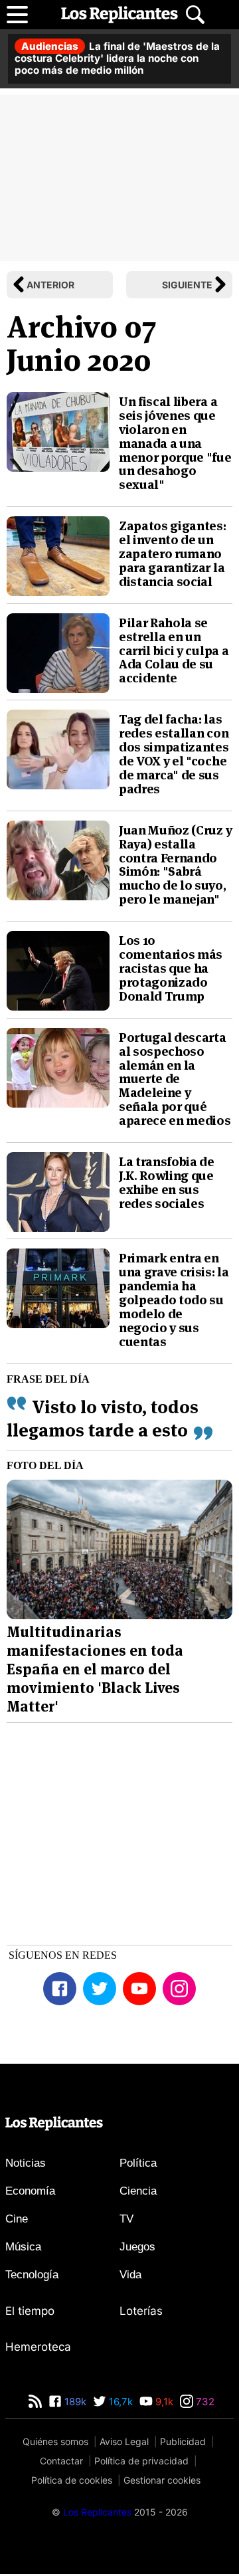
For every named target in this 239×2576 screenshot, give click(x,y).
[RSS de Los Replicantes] (35, 2404)
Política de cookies (72, 2482)
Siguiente (187, 285)
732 (204, 2404)
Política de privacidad (141, 2463)
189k (74, 2404)
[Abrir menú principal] (17, 15)
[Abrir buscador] (195, 15)
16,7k (119, 2404)
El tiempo (30, 2313)
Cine (17, 2221)
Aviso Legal (124, 2443)
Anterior (50, 285)
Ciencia (138, 2193)
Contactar (61, 2463)
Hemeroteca (38, 2349)
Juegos (137, 2249)
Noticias (26, 2165)
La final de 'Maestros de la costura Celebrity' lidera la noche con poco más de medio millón (117, 58)
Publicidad (183, 2443)
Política (138, 2165)
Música (23, 2249)
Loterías (141, 2313)
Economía (30, 2193)
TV (126, 2221)
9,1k (163, 2404)
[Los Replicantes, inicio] (119, 15)
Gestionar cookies (162, 2482)
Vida (130, 2277)
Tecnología (32, 2277)
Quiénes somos (55, 2443)
